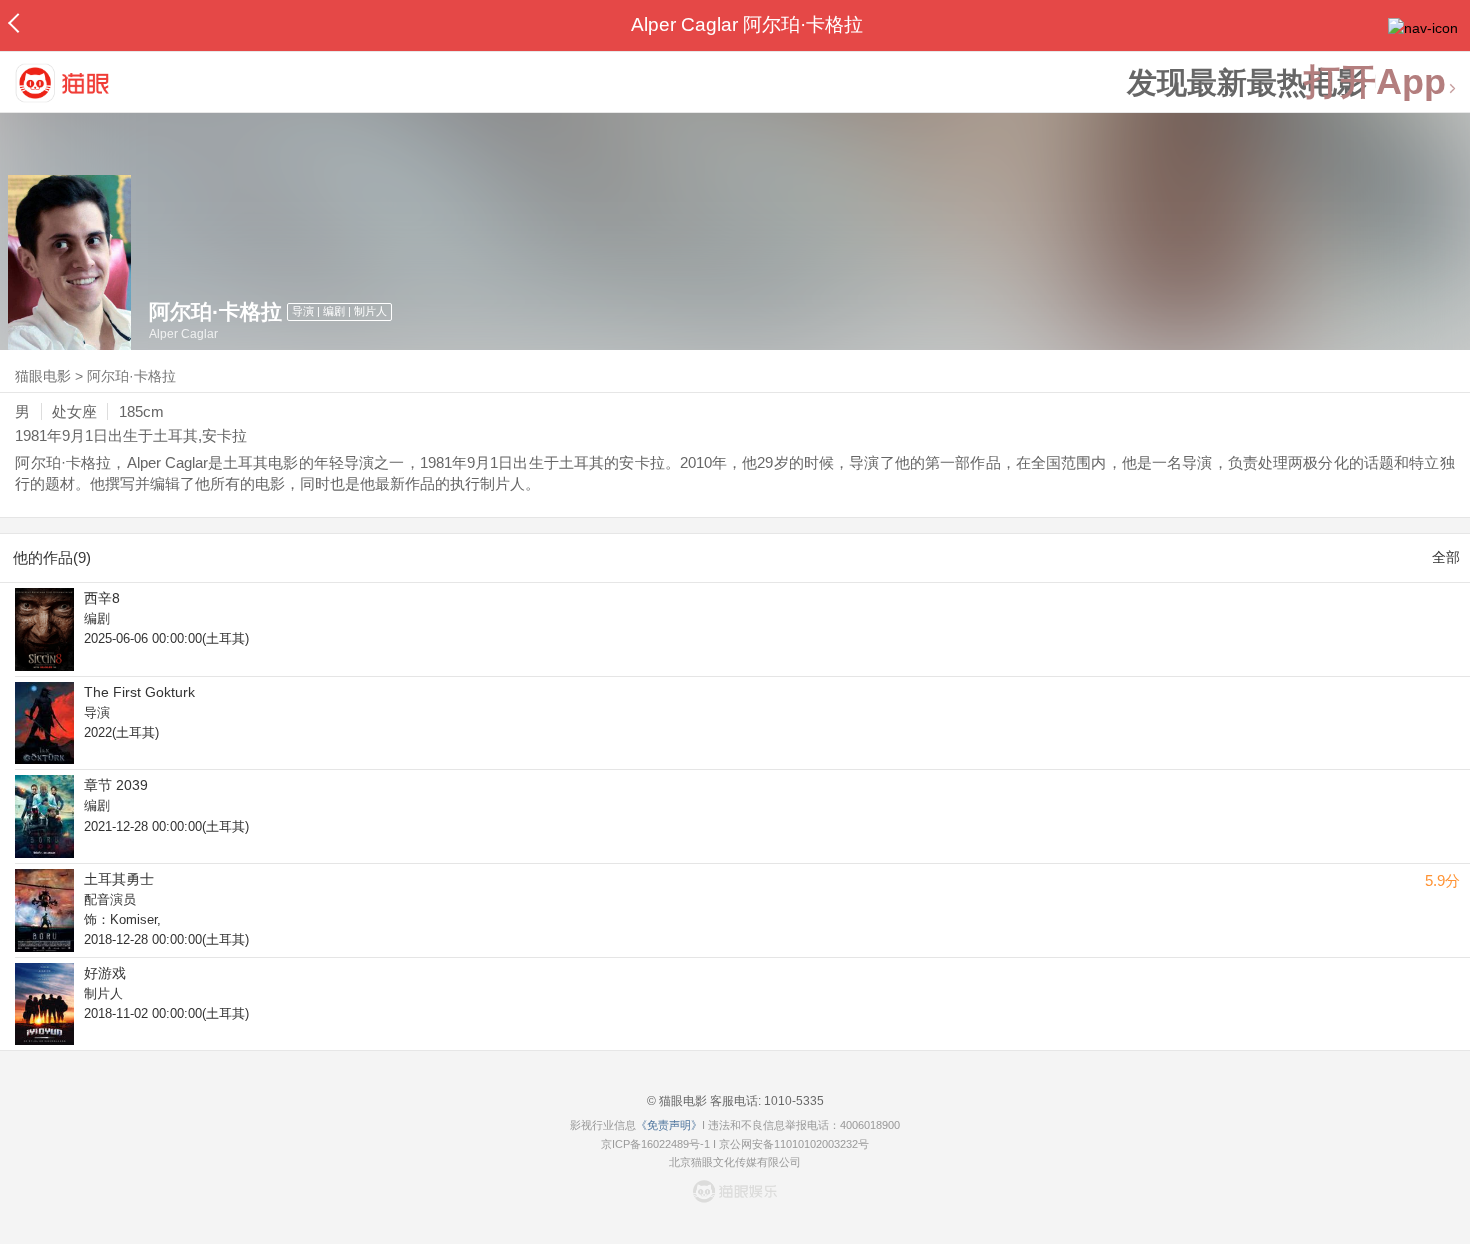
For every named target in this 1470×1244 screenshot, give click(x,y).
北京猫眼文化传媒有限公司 (735, 1162)
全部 (1446, 557)
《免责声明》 (669, 1125)
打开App (1375, 82)
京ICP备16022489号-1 (655, 1144)
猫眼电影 (43, 376)
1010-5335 (792, 1101)
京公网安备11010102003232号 (794, 1144)
